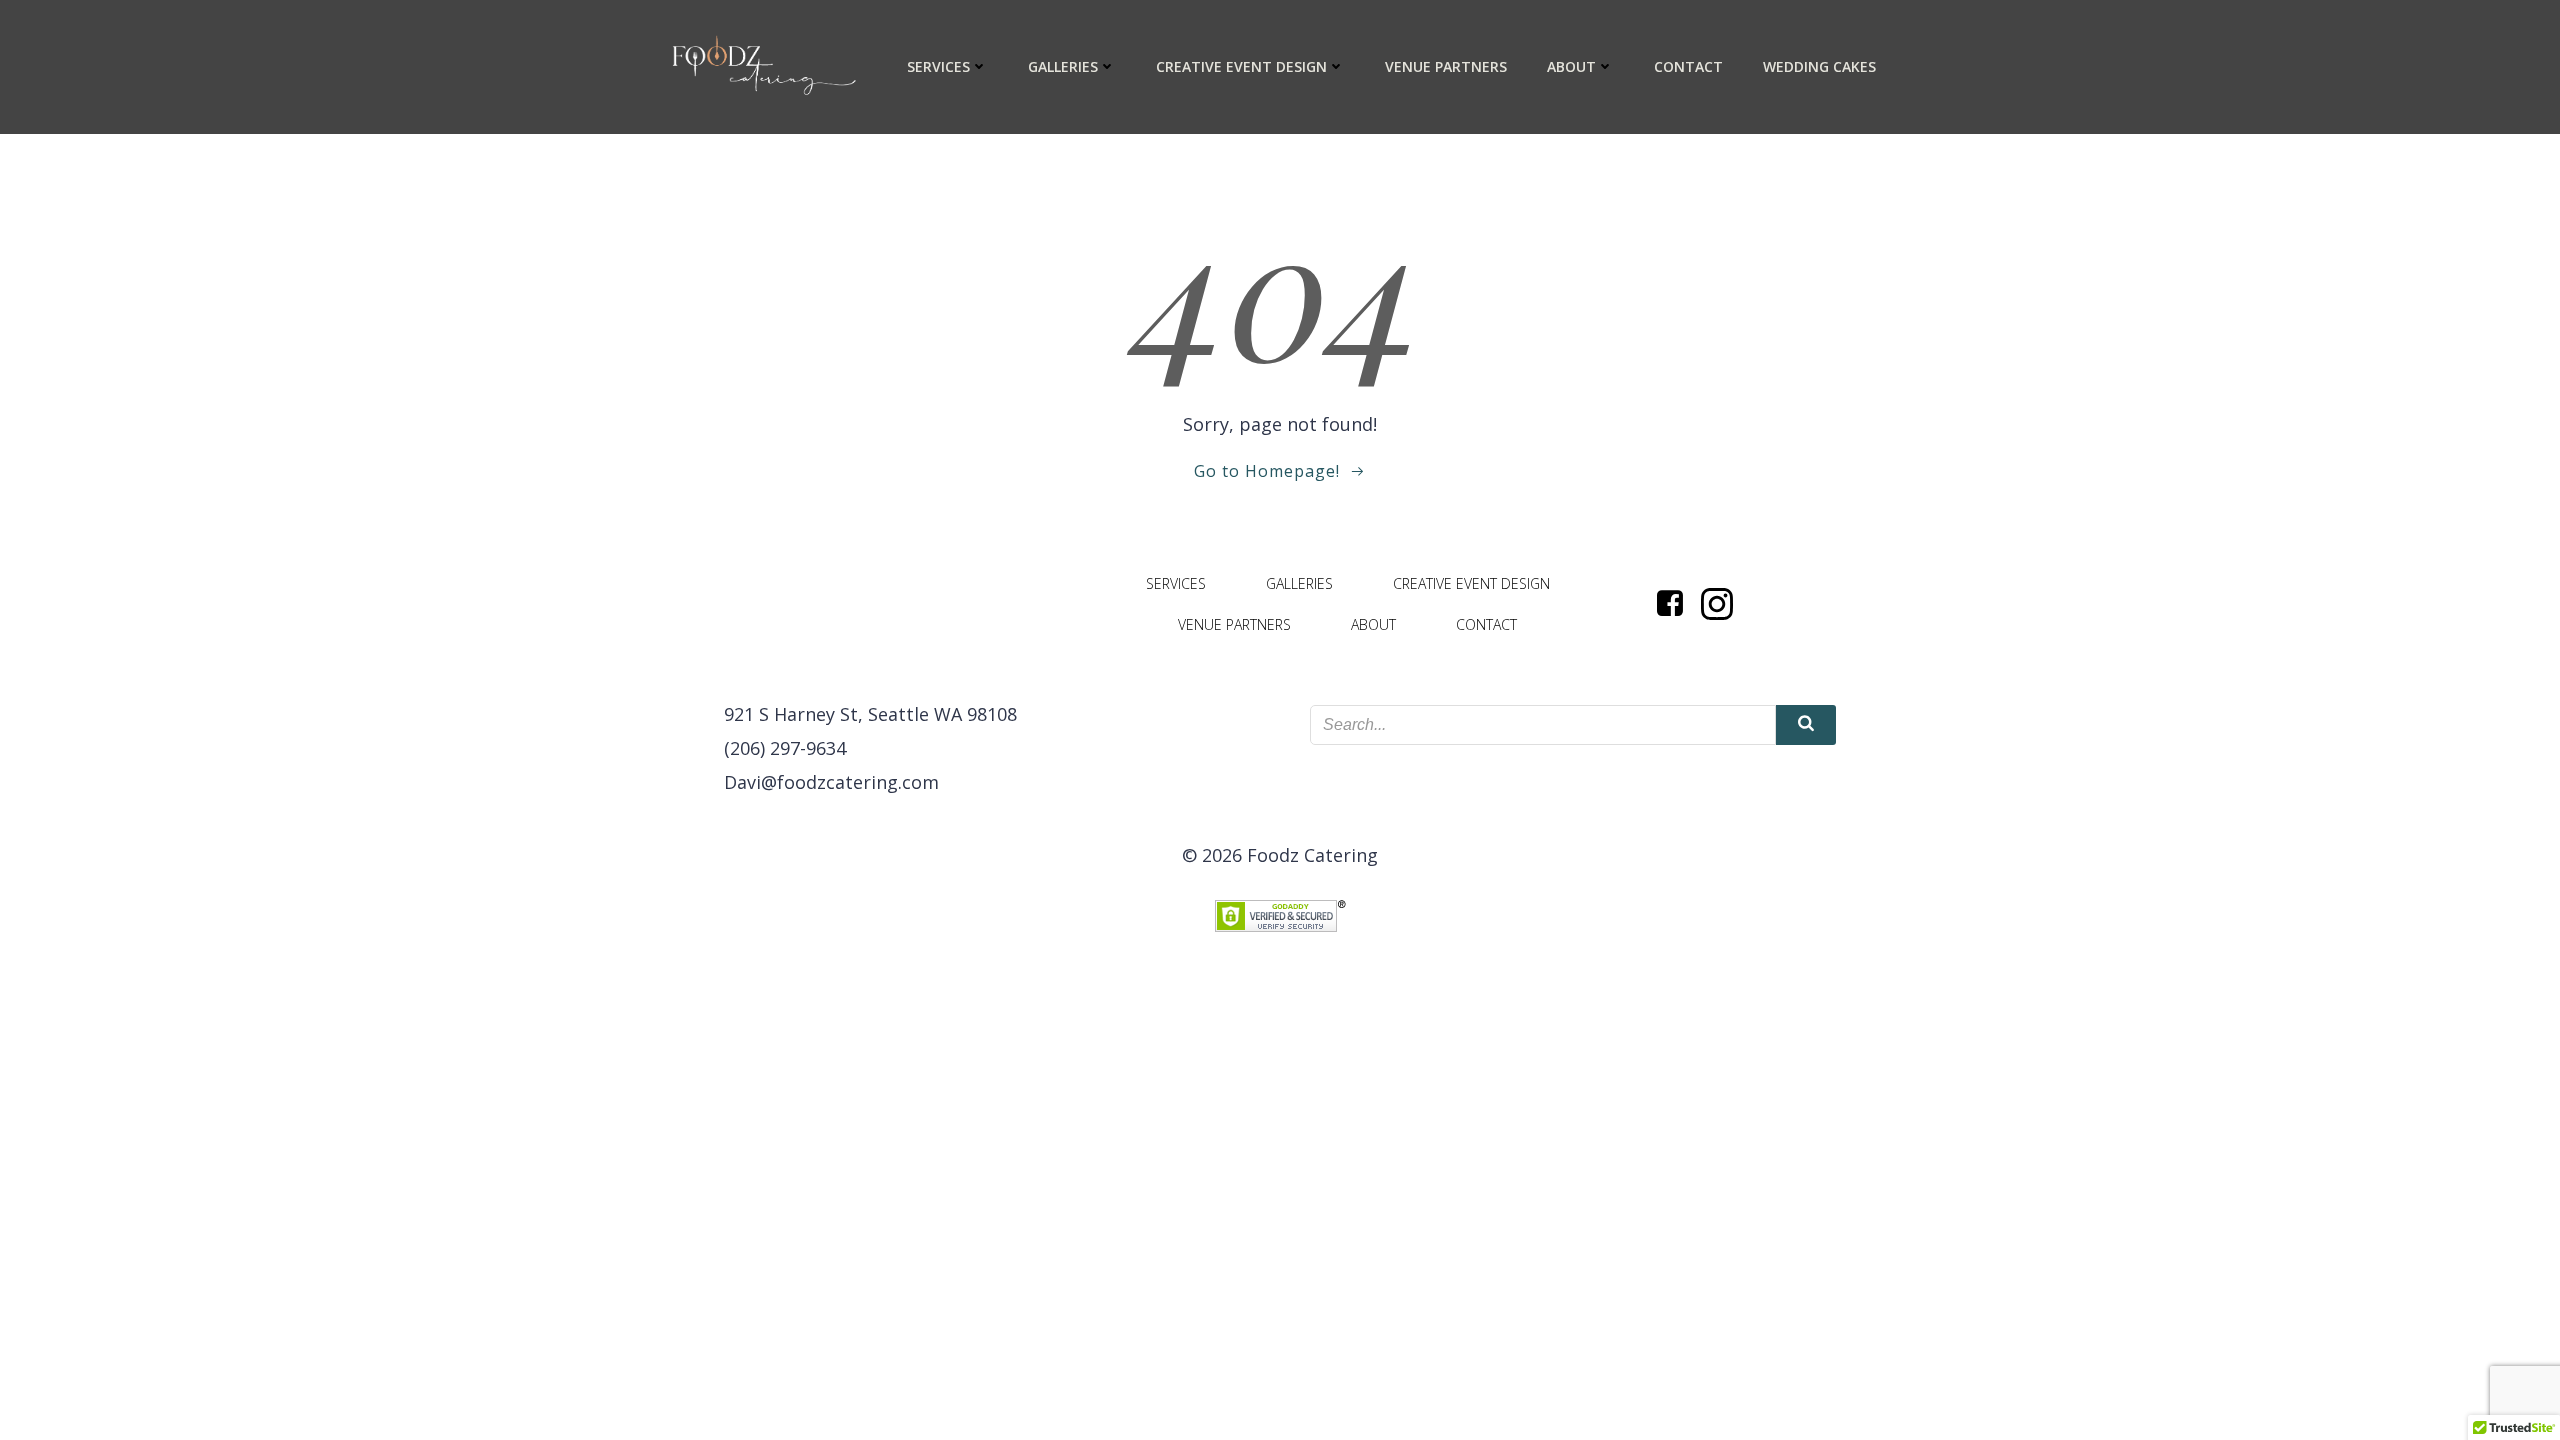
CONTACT (1688, 66)
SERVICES (938, 66)
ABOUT (1571, 66)
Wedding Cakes (1819, 66)
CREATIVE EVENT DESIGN (1241, 66)
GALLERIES (1063, 66)
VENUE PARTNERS (1446, 66)
